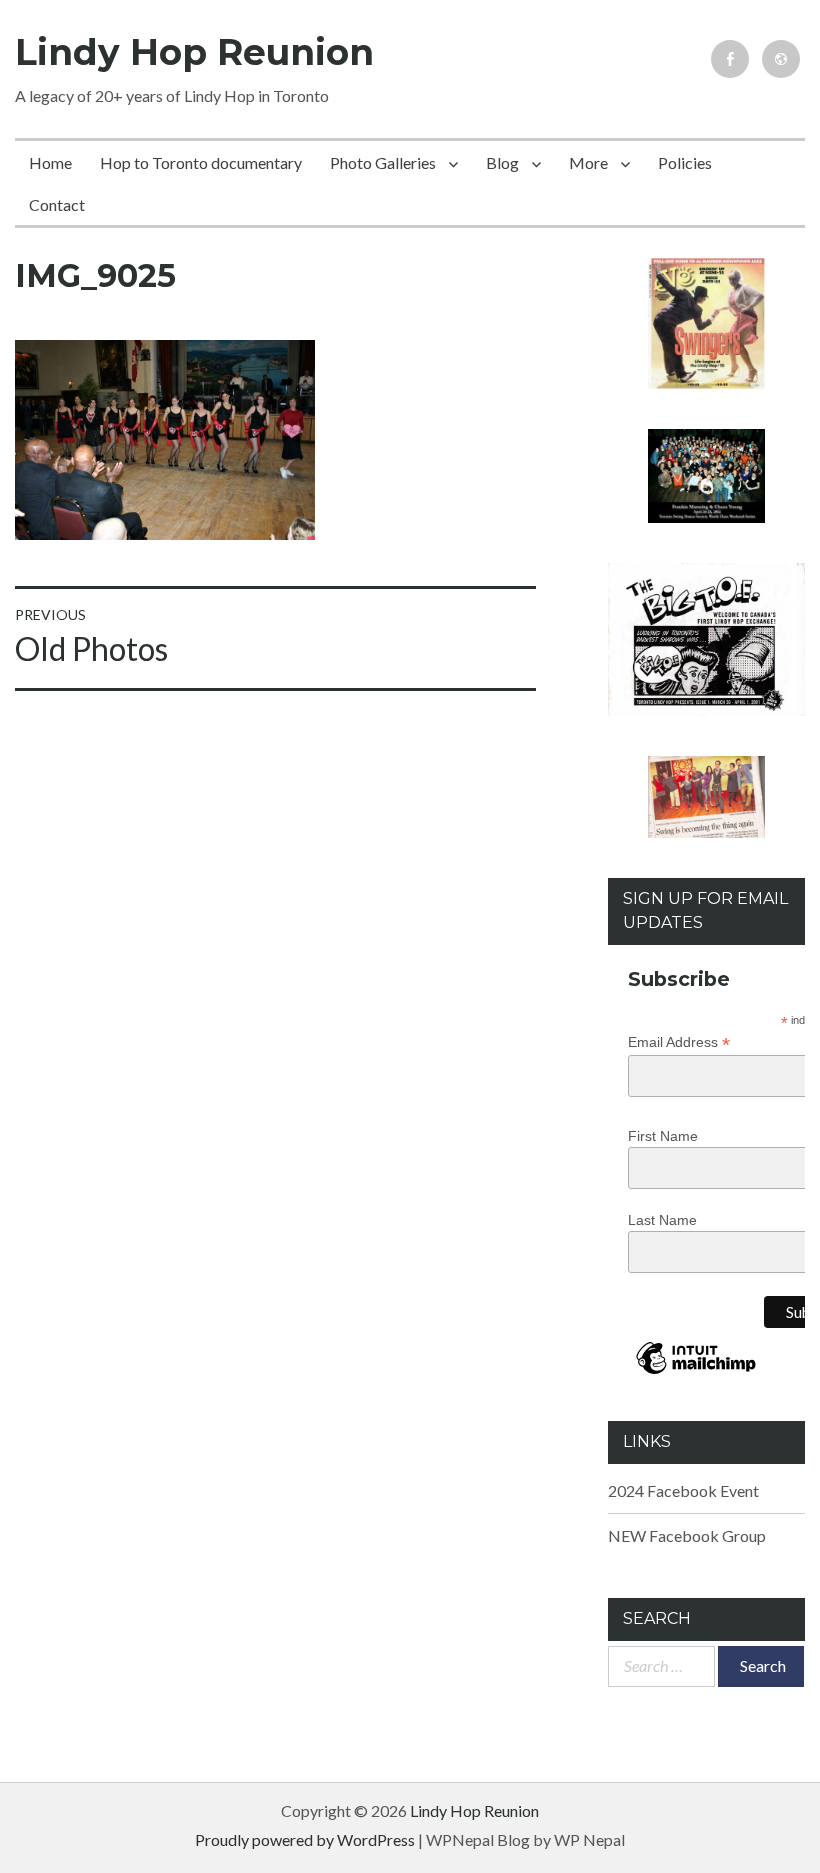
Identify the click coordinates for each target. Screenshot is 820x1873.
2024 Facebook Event (683, 1490)
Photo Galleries (383, 162)
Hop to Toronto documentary (201, 162)
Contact (57, 204)
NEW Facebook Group (687, 1535)
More (588, 162)
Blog (502, 162)
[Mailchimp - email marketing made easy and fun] (696, 1373)
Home (50, 162)
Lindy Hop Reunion (194, 52)
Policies (685, 162)
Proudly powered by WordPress (305, 1839)
